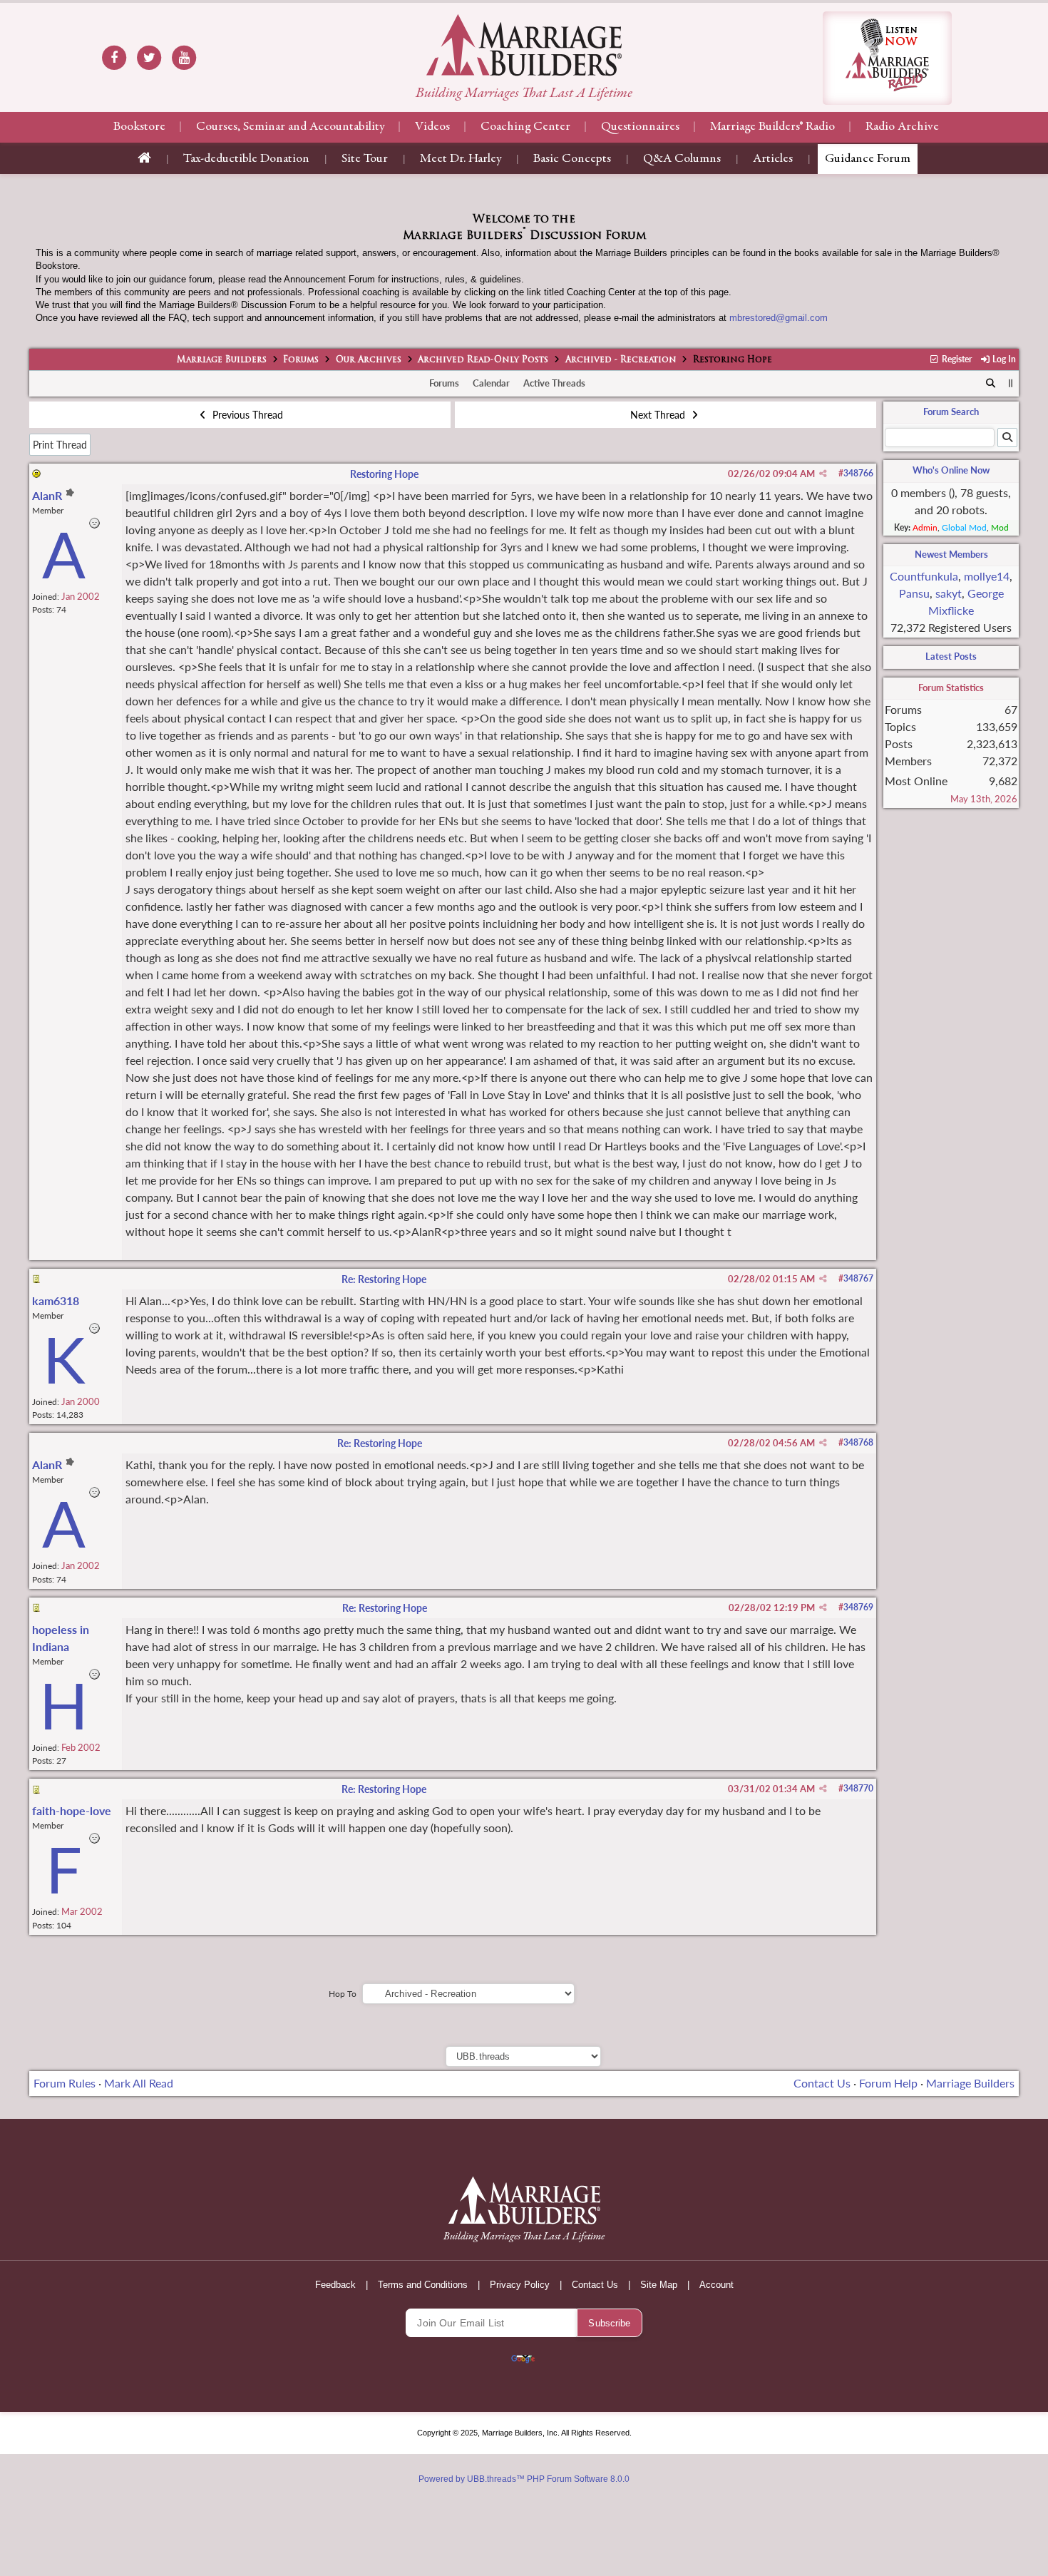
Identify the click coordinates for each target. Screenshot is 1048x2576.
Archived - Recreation (621, 360)
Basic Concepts (572, 159)
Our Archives (369, 360)
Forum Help (888, 2083)
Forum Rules (65, 2083)
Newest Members (951, 554)
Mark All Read (139, 2083)
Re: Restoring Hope (384, 1279)
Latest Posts (951, 656)
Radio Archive (902, 127)
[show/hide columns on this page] (1011, 383)
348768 (858, 1442)
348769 (858, 1607)
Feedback (335, 2285)
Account (716, 2285)
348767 (858, 1278)
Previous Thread (246, 415)
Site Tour (365, 159)
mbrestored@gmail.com (779, 318)
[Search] (991, 384)
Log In (1003, 359)
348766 (858, 473)
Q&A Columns (682, 159)
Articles (773, 159)
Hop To (343, 1994)
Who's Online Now (951, 470)
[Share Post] (823, 474)
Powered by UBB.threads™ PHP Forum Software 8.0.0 (524, 2479)
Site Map (659, 2285)
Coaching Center (525, 127)
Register (956, 359)
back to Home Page (524, 45)
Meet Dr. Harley (461, 159)
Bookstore (139, 127)
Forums (301, 360)
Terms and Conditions (423, 2285)
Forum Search (951, 412)
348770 (858, 1788)
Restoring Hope (384, 474)
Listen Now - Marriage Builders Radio (887, 58)
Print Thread (60, 445)
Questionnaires (640, 127)
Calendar (491, 383)
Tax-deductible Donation (246, 159)
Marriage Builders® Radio (772, 127)
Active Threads (554, 383)
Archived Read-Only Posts (483, 360)
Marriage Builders (222, 360)
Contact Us (822, 2083)
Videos (432, 127)
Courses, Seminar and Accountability (290, 127)
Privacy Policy (520, 2285)
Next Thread (659, 415)
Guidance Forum (868, 159)
